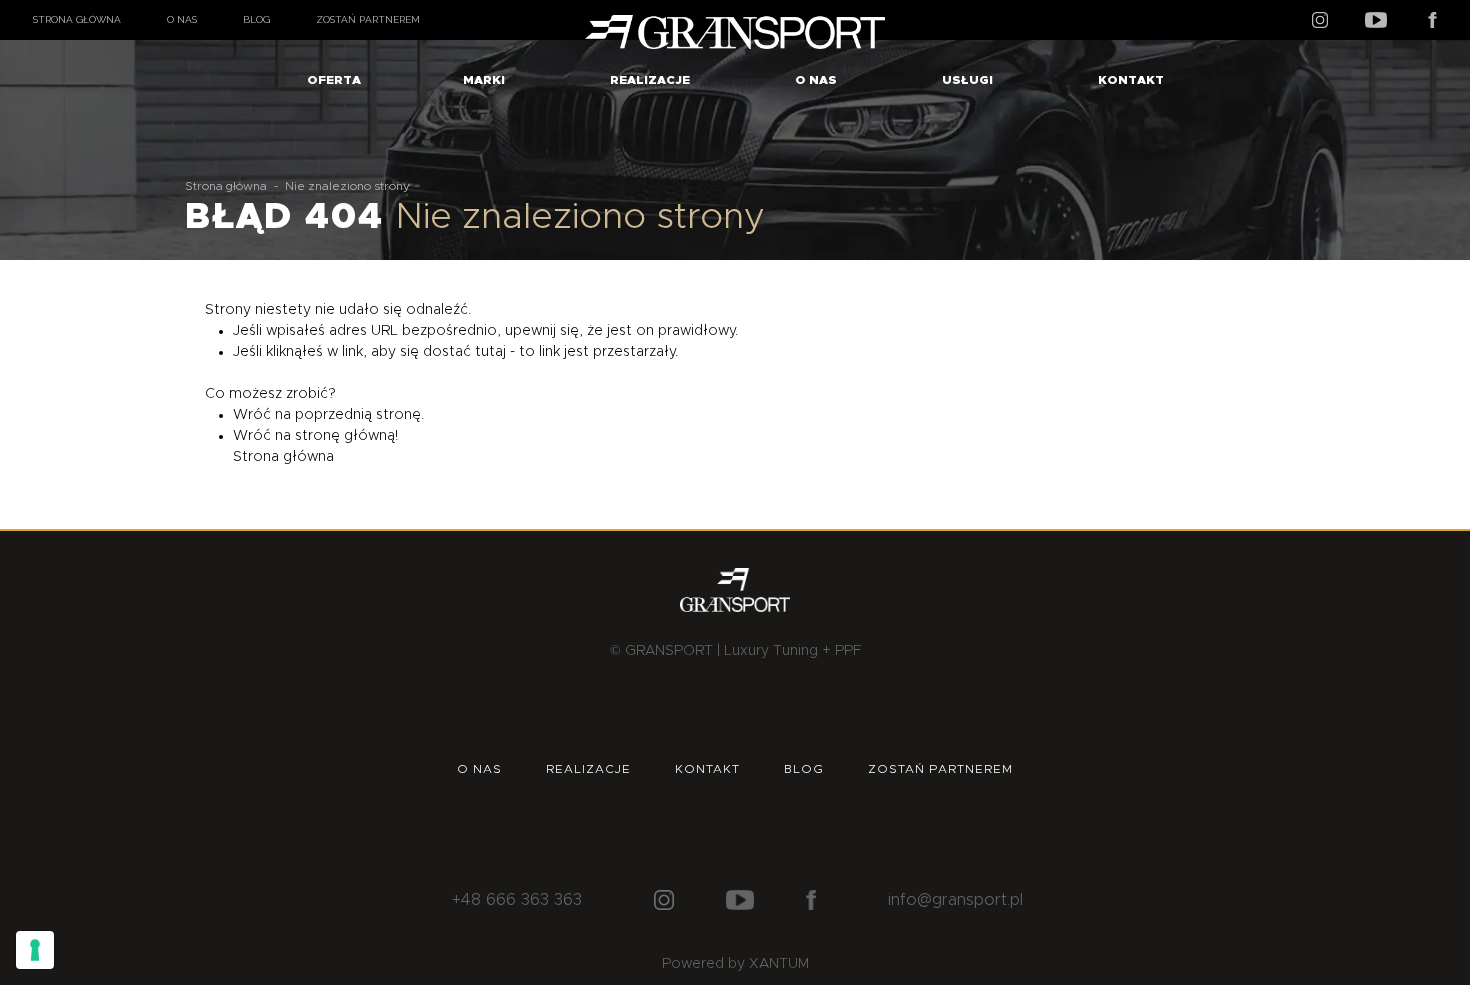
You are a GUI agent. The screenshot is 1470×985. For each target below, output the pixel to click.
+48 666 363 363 (517, 900)
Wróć (252, 415)
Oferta (334, 80)
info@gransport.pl (955, 900)
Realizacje (650, 80)
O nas (182, 19)
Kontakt (1131, 80)
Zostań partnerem (368, 19)
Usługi (967, 80)
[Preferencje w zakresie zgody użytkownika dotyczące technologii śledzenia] (35, 950)
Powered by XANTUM (735, 964)
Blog (256, 19)
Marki (484, 80)
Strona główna (77, 19)
